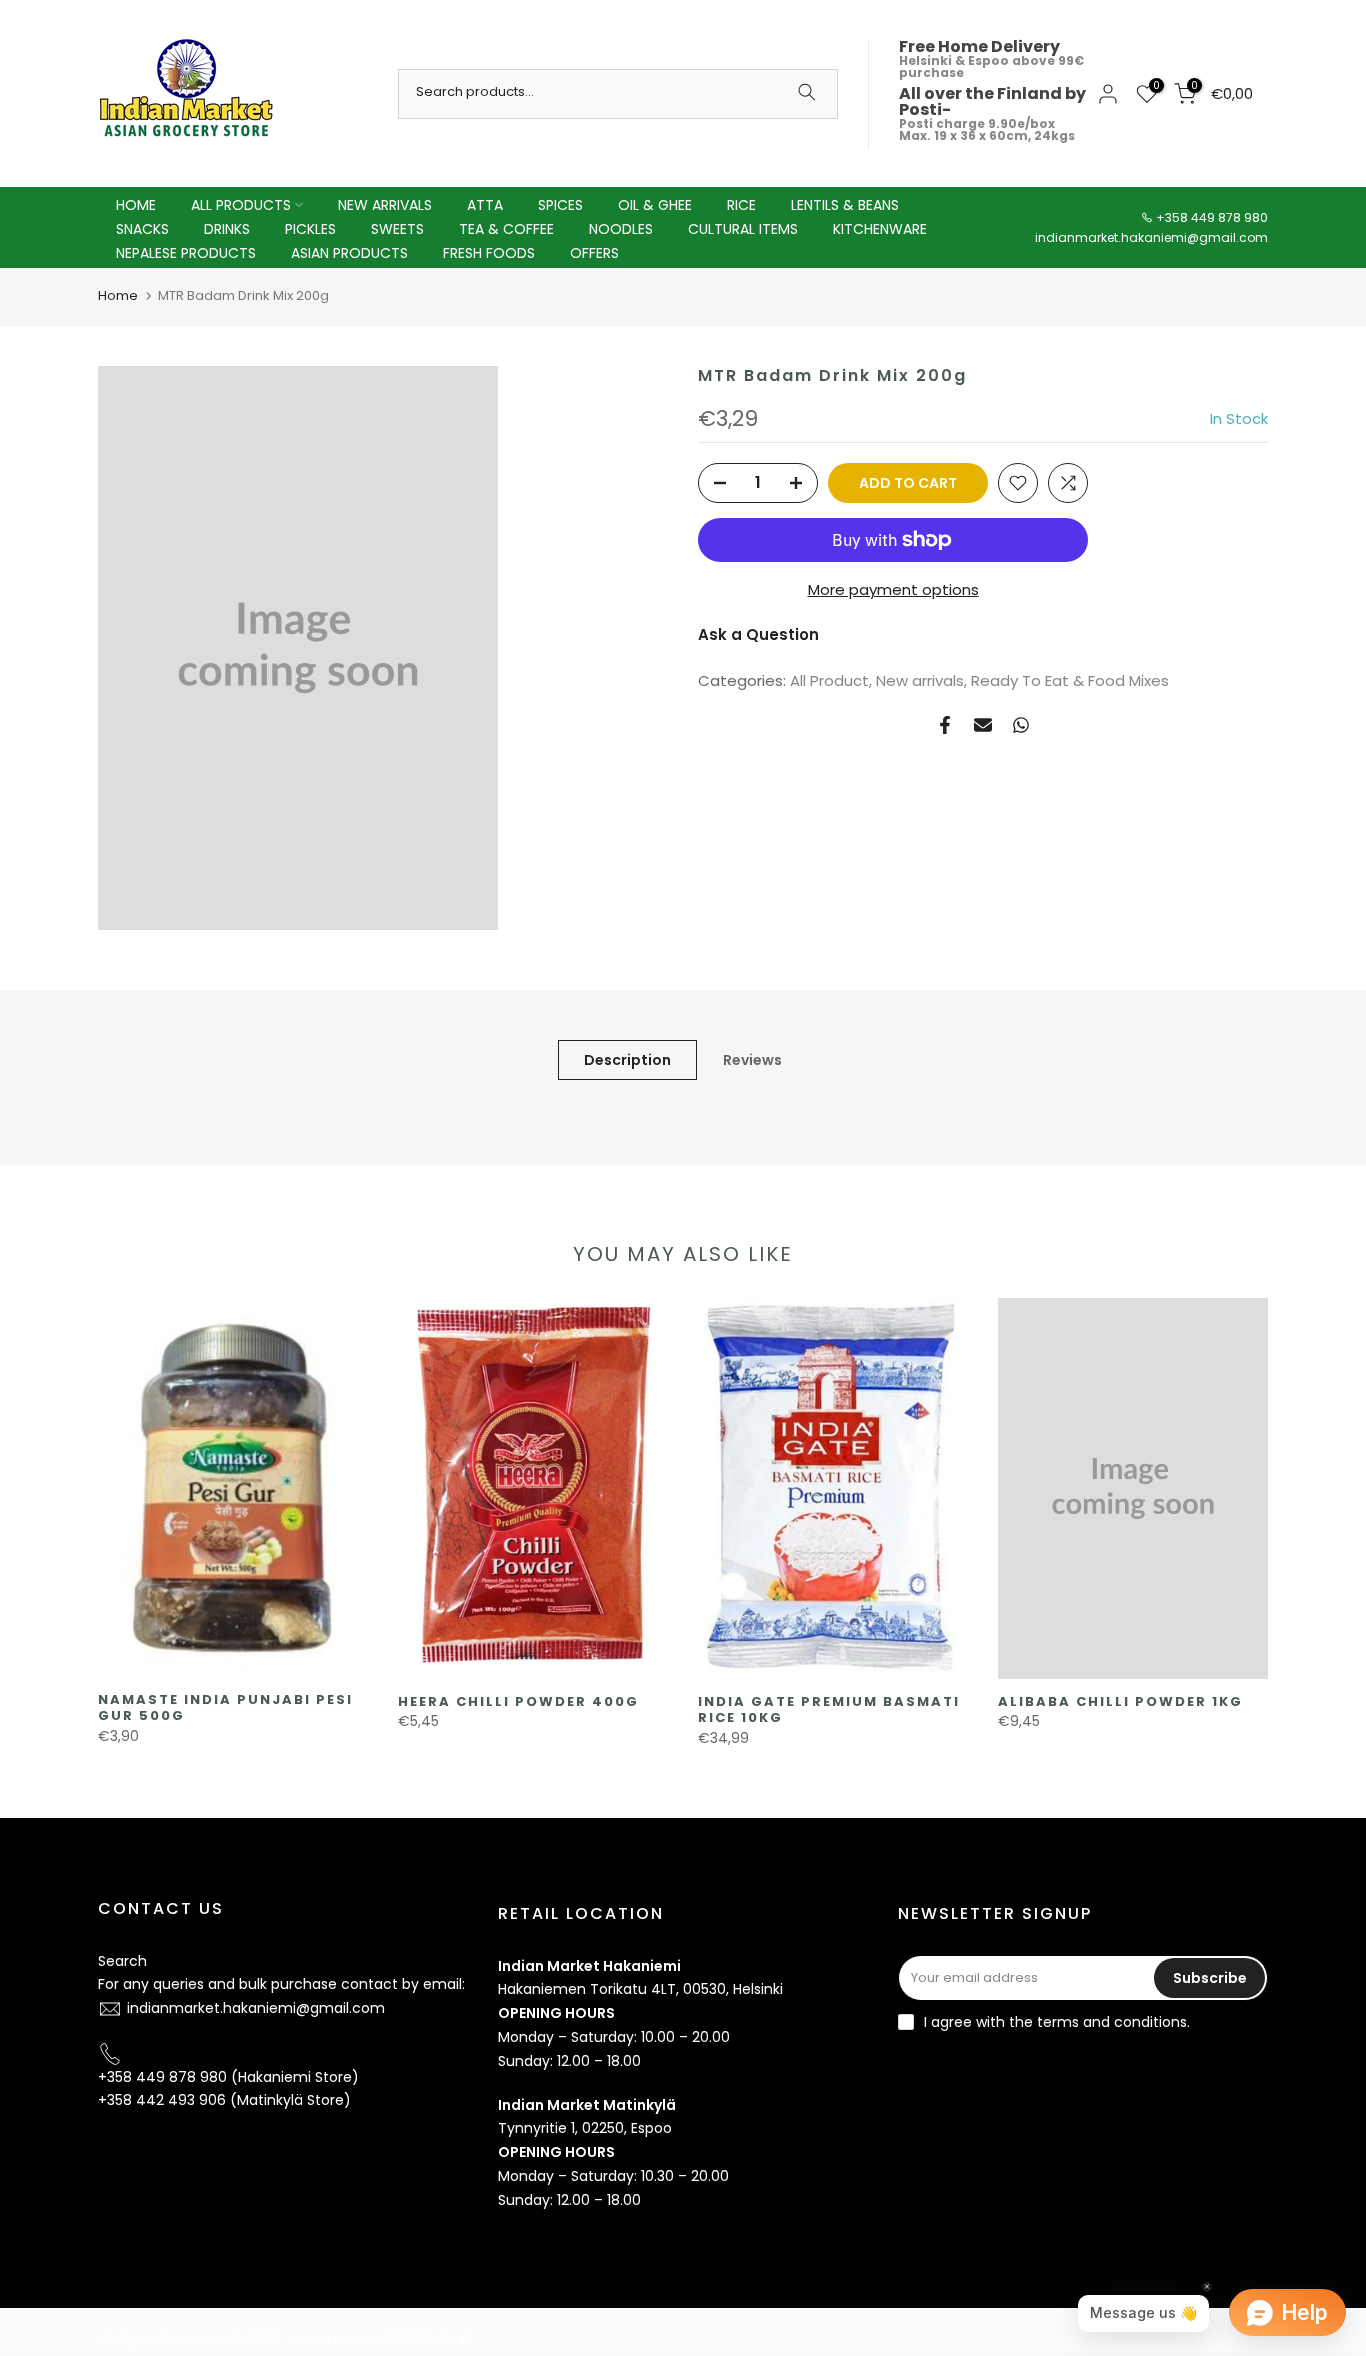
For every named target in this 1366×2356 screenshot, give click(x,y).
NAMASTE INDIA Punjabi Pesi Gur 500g (225, 1708)
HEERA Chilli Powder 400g (518, 1701)
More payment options (893, 589)
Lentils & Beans (845, 205)
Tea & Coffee (506, 229)
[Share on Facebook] (945, 725)
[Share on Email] (983, 725)
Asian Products (349, 253)
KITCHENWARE (880, 229)
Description (627, 1060)
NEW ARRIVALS (385, 205)
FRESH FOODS (489, 253)
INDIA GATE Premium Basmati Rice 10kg (829, 1710)
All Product (829, 680)
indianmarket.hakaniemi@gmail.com (1151, 237)
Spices (560, 205)
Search (122, 1961)
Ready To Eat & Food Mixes (1070, 680)
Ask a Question (758, 634)
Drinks (227, 229)
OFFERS (594, 253)
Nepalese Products (186, 253)
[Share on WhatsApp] (1021, 725)
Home (118, 295)
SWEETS (397, 229)
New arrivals (920, 680)
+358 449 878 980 (1212, 217)
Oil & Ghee (655, 205)
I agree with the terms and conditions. (1057, 2022)
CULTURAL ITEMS (743, 229)
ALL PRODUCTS (241, 205)
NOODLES (621, 229)
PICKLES (310, 229)
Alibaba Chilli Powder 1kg (1120, 1701)
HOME (136, 205)
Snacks (142, 229)
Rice (741, 205)
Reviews (752, 1060)
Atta (485, 205)
